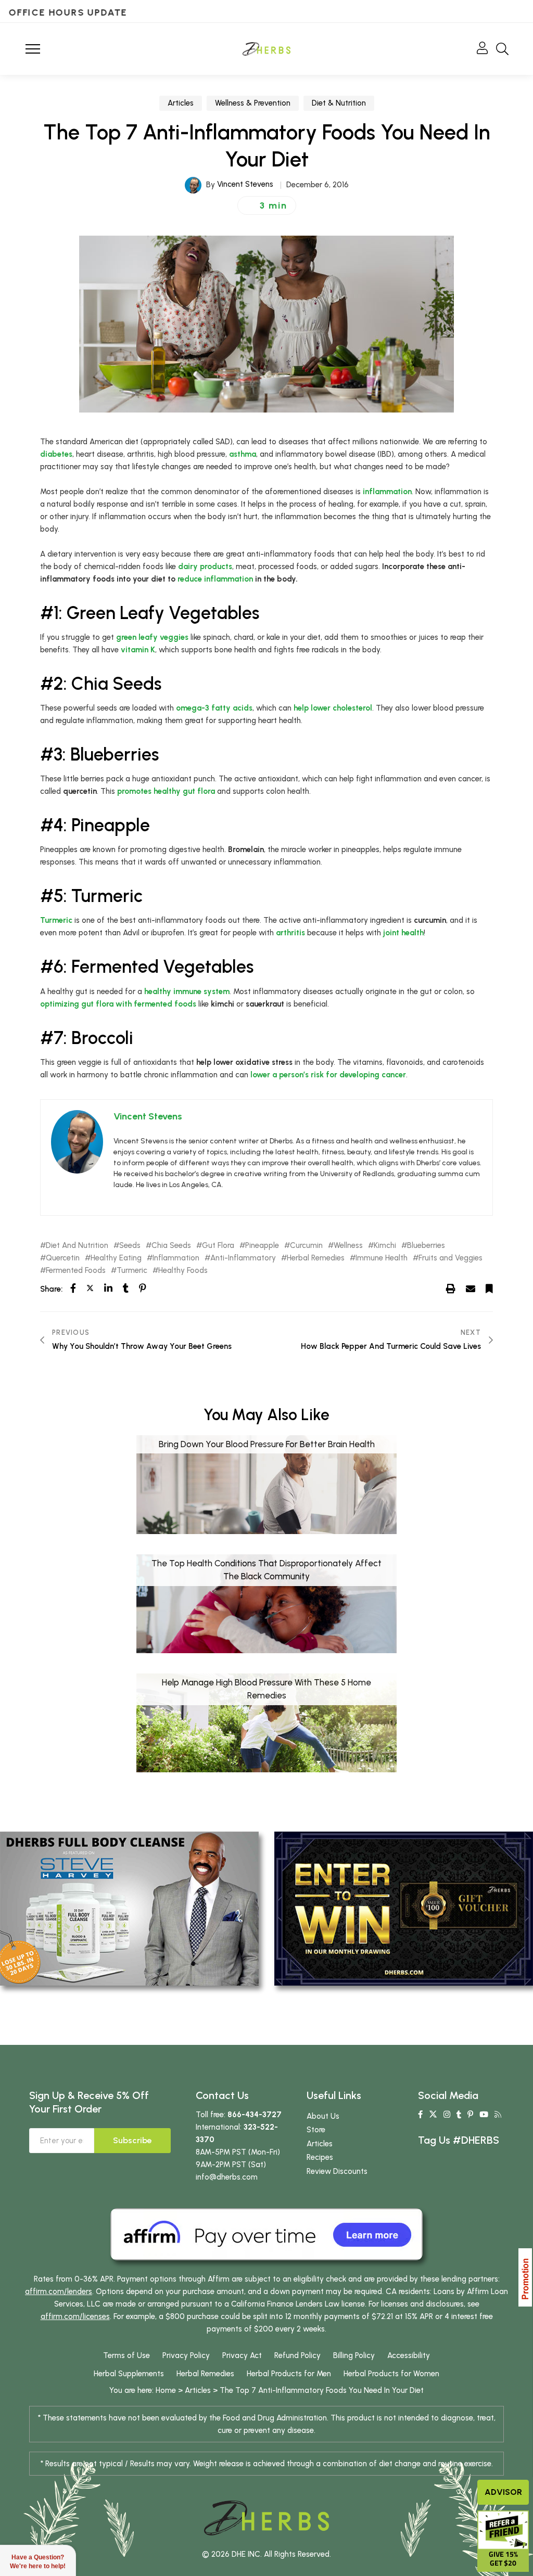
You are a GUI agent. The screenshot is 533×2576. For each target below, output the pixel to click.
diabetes (56, 454)
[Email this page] (471, 1289)
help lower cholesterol (333, 708)
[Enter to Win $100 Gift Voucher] (404, 1908)
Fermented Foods (76, 1271)
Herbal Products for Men (289, 2374)
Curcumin (306, 1246)
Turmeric (56, 920)
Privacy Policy (186, 2355)
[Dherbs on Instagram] (447, 2115)
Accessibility (409, 2355)
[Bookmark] (489, 1289)
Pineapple (262, 1246)
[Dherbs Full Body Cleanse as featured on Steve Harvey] (129, 1908)
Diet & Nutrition (339, 103)
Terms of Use (126, 2355)
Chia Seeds (171, 1246)
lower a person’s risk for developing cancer (328, 1075)
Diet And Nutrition (77, 1246)
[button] (267, 205)
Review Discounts (337, 2171)
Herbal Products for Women (391, 2374)
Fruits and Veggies (450, 1258)
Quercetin (63, 1258)
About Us (323, 2116)
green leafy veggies (152, 637)
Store (316, 2130)
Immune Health (382, 1258)
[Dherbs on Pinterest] (470, 2115)
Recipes (320, 2157)
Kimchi (385, 1246)
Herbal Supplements (129, 2374)
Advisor (503, 2492)
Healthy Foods (183, 1271)
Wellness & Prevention (253, 103)
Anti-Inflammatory (243, 1258)
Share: (51, 1289)
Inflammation (176, 1258)
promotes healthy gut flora (166, 791)
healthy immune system (187, 991)
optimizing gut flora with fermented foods (118, 1004)
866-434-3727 (255, 2115)
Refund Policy (297, 2355)
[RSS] (498, 2115)
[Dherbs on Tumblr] (459, 2115)
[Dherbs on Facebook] (420, 2115)
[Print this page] (451, 1289)
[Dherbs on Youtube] (484, 2115)
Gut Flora (218, 1246)
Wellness (348, 1246)
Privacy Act (242, 2355)
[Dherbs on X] (433, 2115)
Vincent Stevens (245, 184)
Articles (181, 103)
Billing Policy (354, 2355)
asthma (243, 454)
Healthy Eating (116, 1258)
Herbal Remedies (316, 1258)
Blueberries (426, 1246)
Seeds (130, 1246)
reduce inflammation (215, 579)
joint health (403, 933)
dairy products (205, 566)
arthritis (290, 933)
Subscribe (132, 2140)
